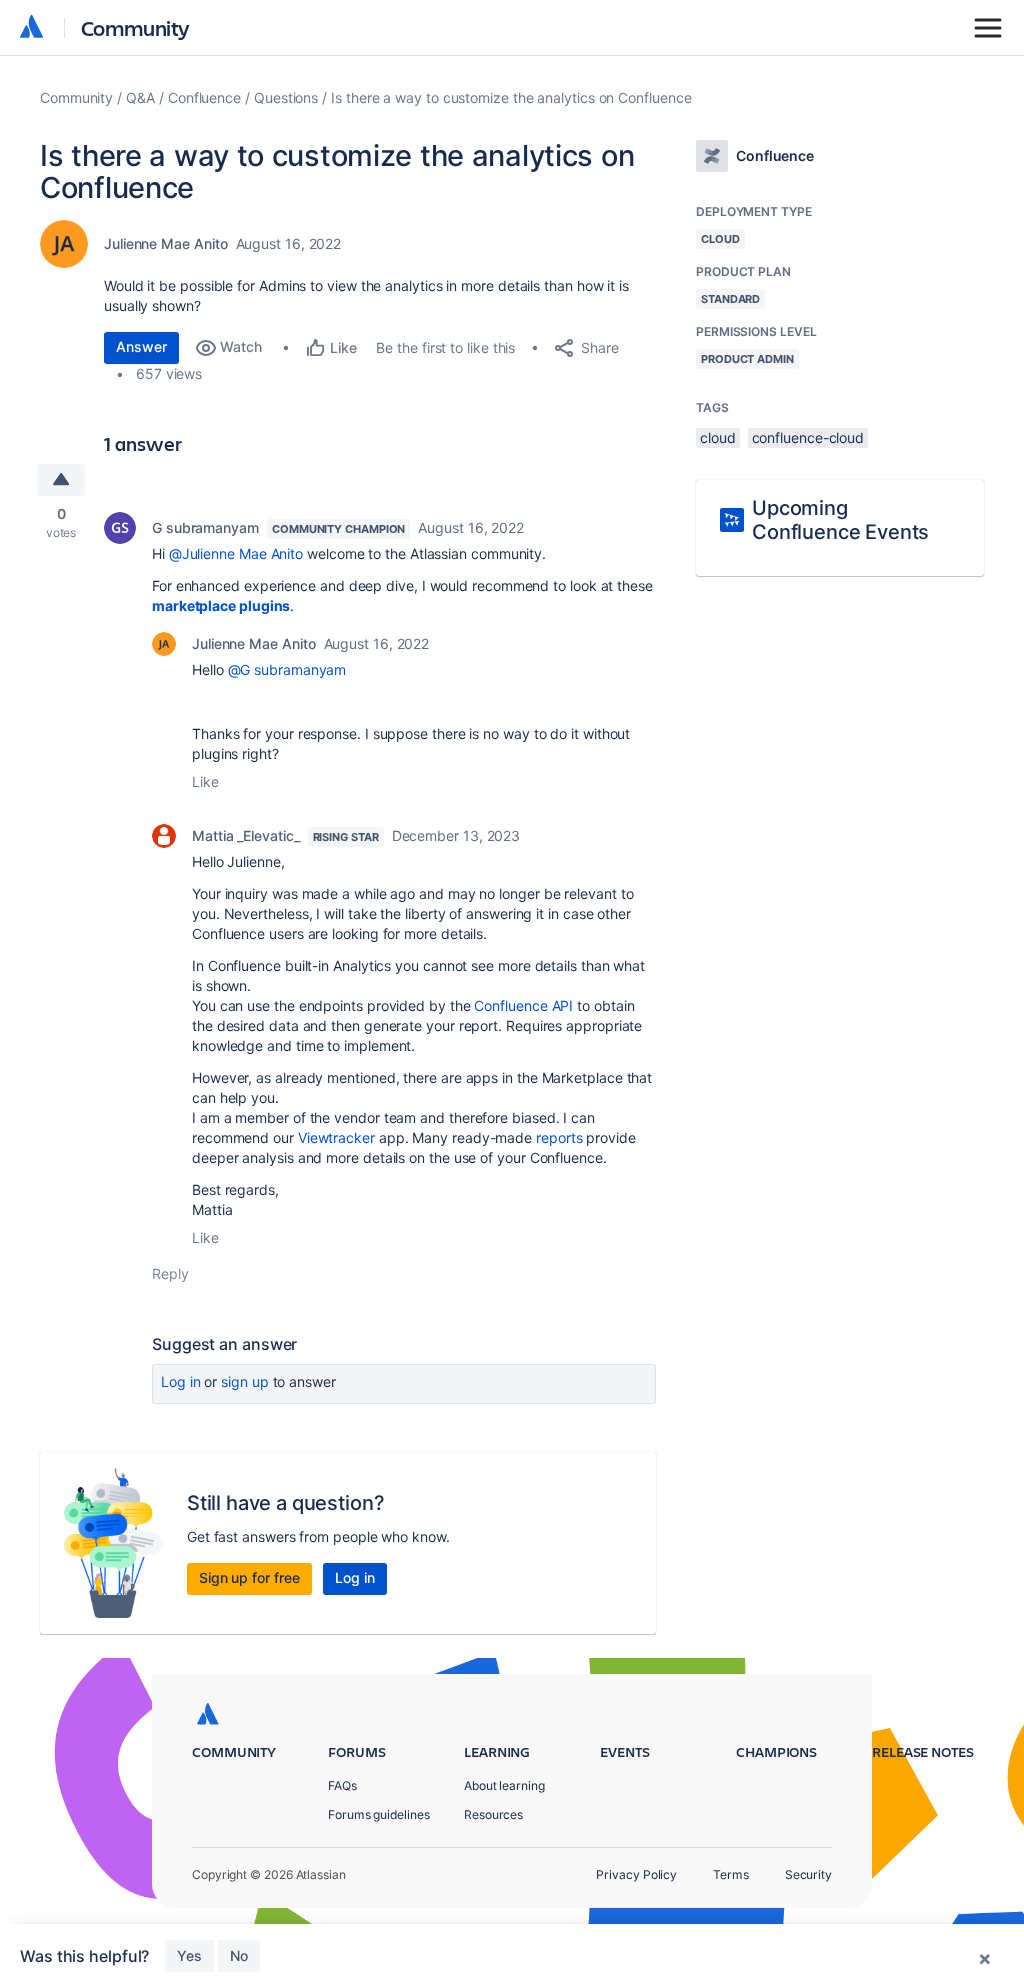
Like (205, 781)
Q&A (140, 97)
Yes (189, 1955)
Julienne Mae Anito (166, 243)
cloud (718, 437)
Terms (731, 1874)
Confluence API (523, 1005)
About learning (504, 1785)
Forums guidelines (379, 1814)
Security (808, 1874)
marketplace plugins (221, 605)
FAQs (342, 1785)
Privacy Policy (636, 1874)
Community (135, 27)
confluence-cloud (808, 437)
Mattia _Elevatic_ (246, 835)
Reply (170, 1273)
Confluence (204, 97)
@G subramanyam (287, 669)
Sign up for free (249, 1577)
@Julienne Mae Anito (236, 553)
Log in (181, 1381)
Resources (493, 1814)
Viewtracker (336, 1137)
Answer (141, 346)
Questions (286, 97)
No (239, 1955)
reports (559, 1137)
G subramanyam (205, 527)
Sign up (244, 1381)
